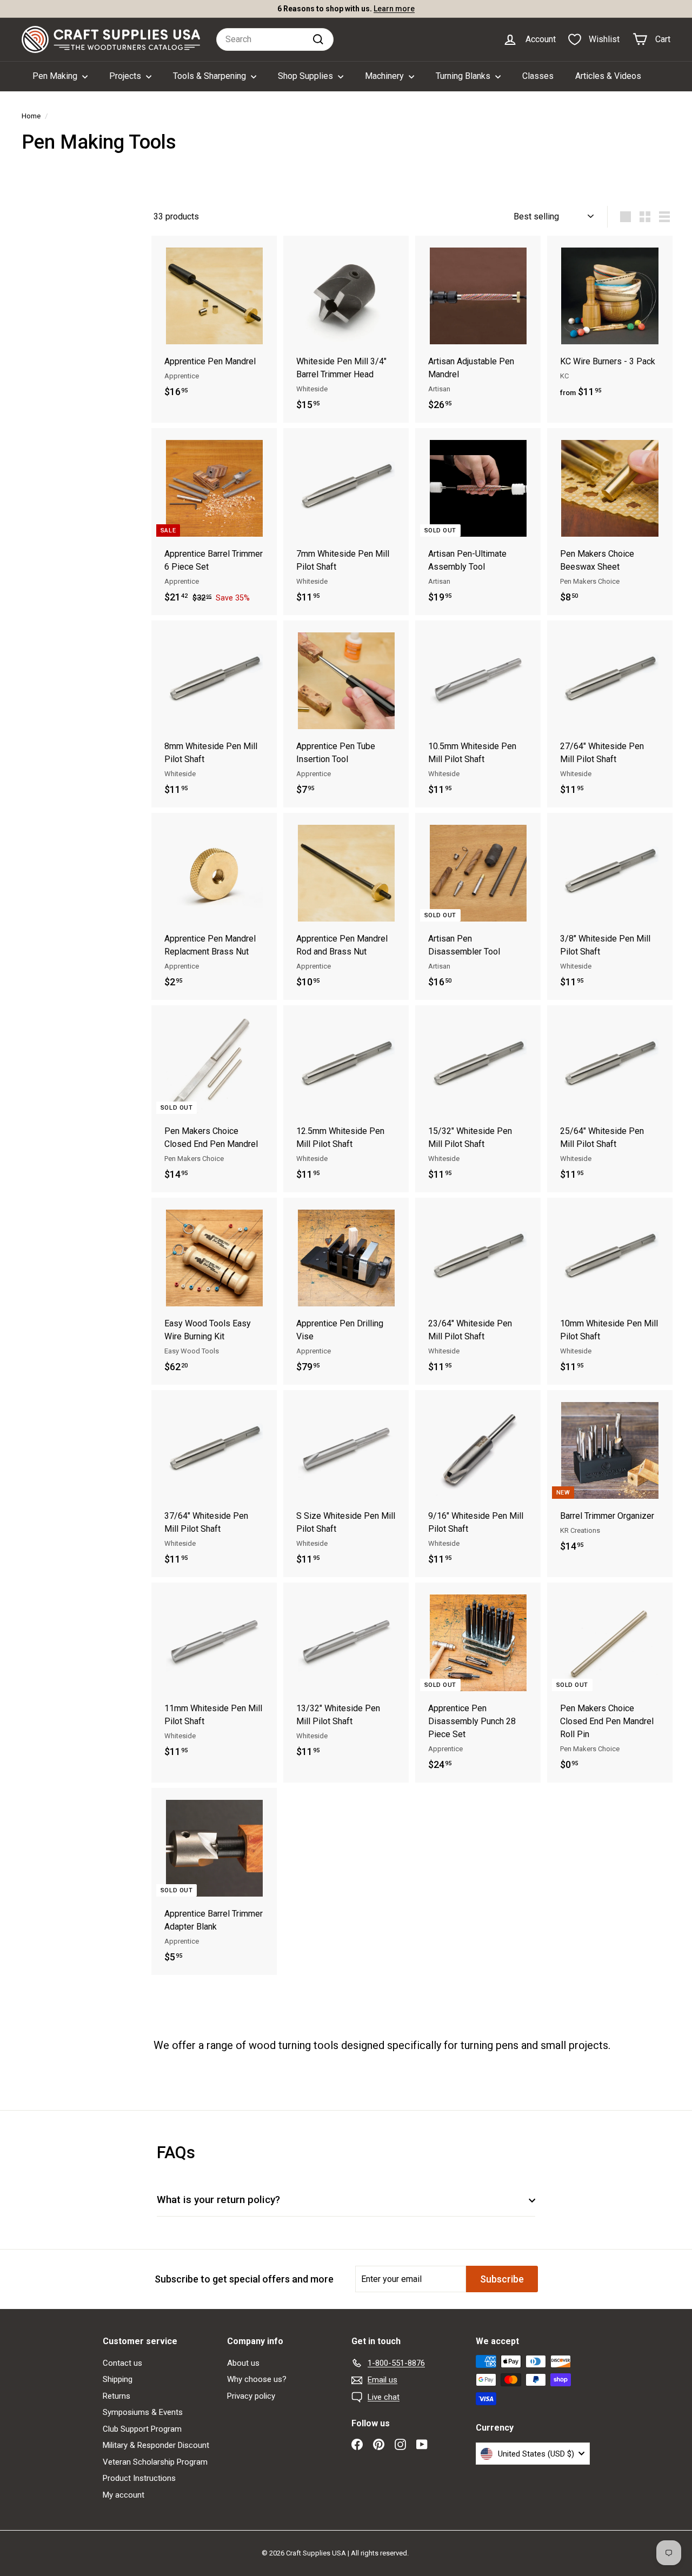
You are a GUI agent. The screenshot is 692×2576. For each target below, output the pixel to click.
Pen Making (56, 76)
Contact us (122, 2363)
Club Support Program (142, 2429)
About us (243, 2363)
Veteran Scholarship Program (155, 2462)
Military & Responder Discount (156, 2445)
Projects (126, 76)
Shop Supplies (307, 76)
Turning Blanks (464, 76)
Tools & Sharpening (211, 76)
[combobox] (275, 39)
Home (31, 116)
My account (124, 2495)
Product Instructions (139, 2478)
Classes (538, 76)
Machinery (385, 76)
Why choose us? (257, 2379)
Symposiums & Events (143, 2412)
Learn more (394, 9)
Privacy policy (251, 2396)
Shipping (118, 2379)
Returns (117, 2396)
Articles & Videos (608, 76)
